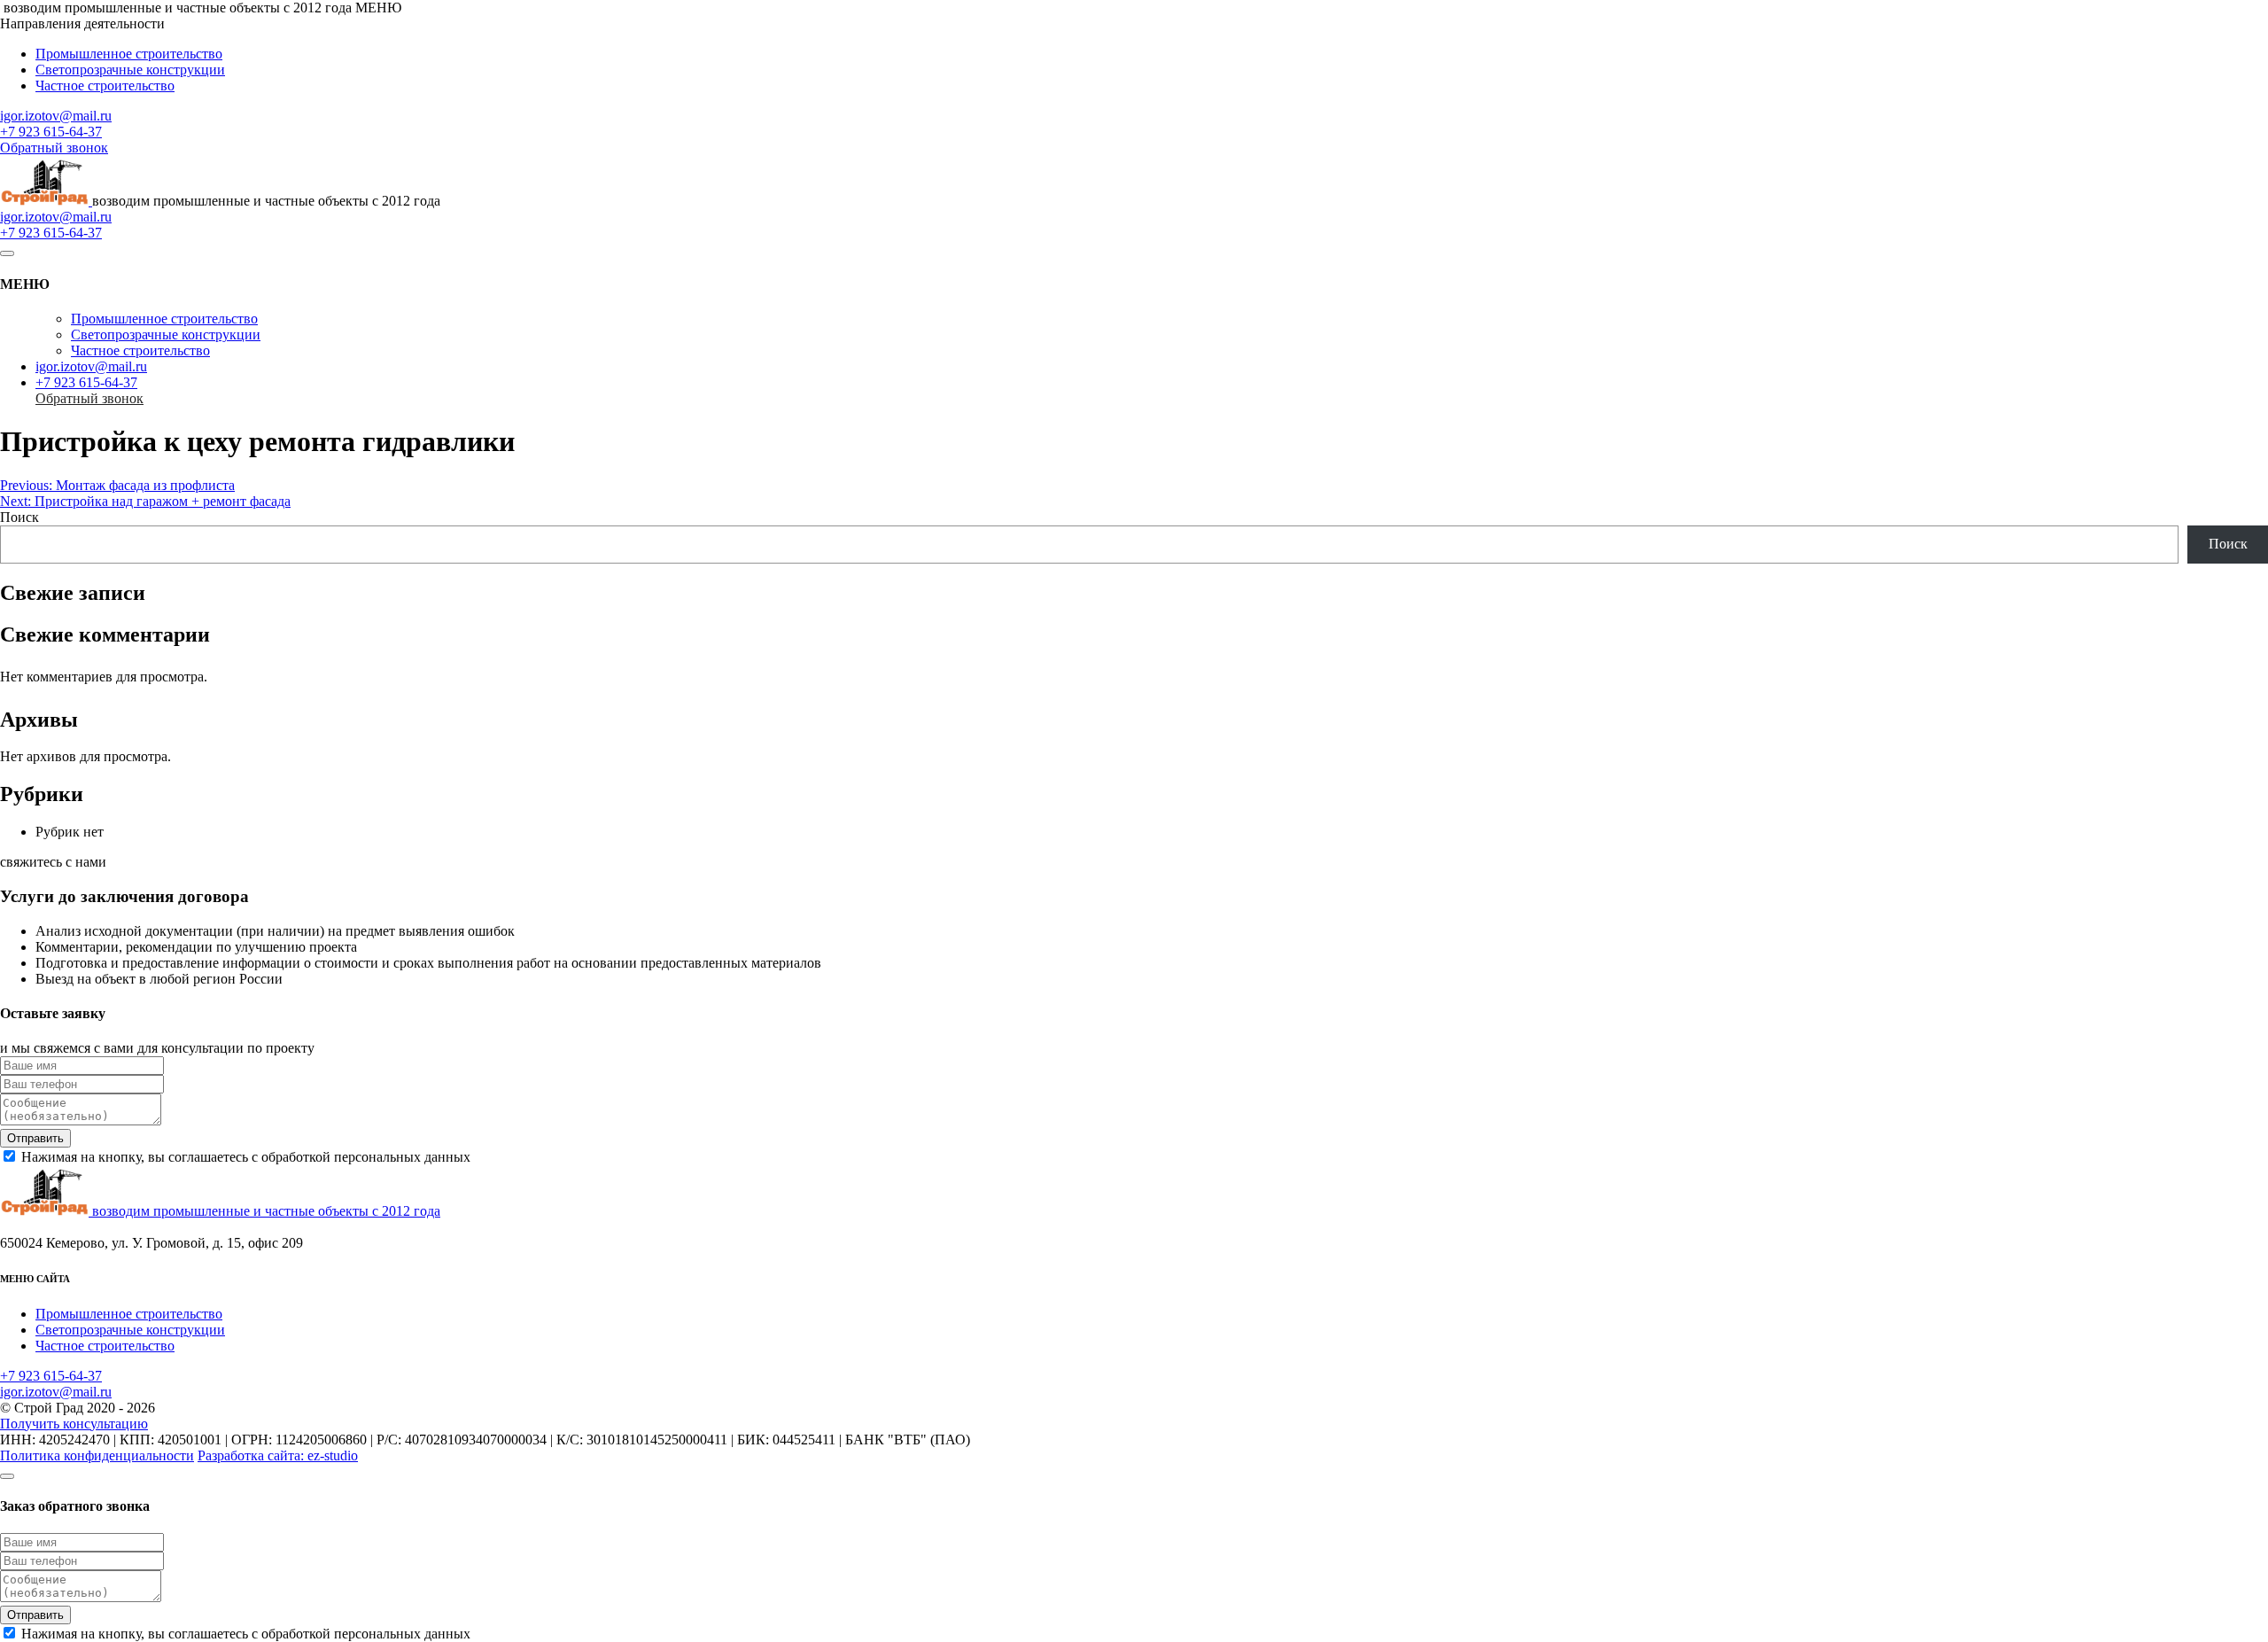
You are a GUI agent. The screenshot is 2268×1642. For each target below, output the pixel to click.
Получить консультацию (74, 1424)
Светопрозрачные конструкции (130, 70)
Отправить (35, 1138)
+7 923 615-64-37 (51, 132)
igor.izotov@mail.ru (56, 116)
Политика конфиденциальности (97, 1455)
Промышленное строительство (129, 54)
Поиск (19, 517)
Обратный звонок (54, 148)
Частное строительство (105, 86)
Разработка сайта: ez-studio (278, 1455)
